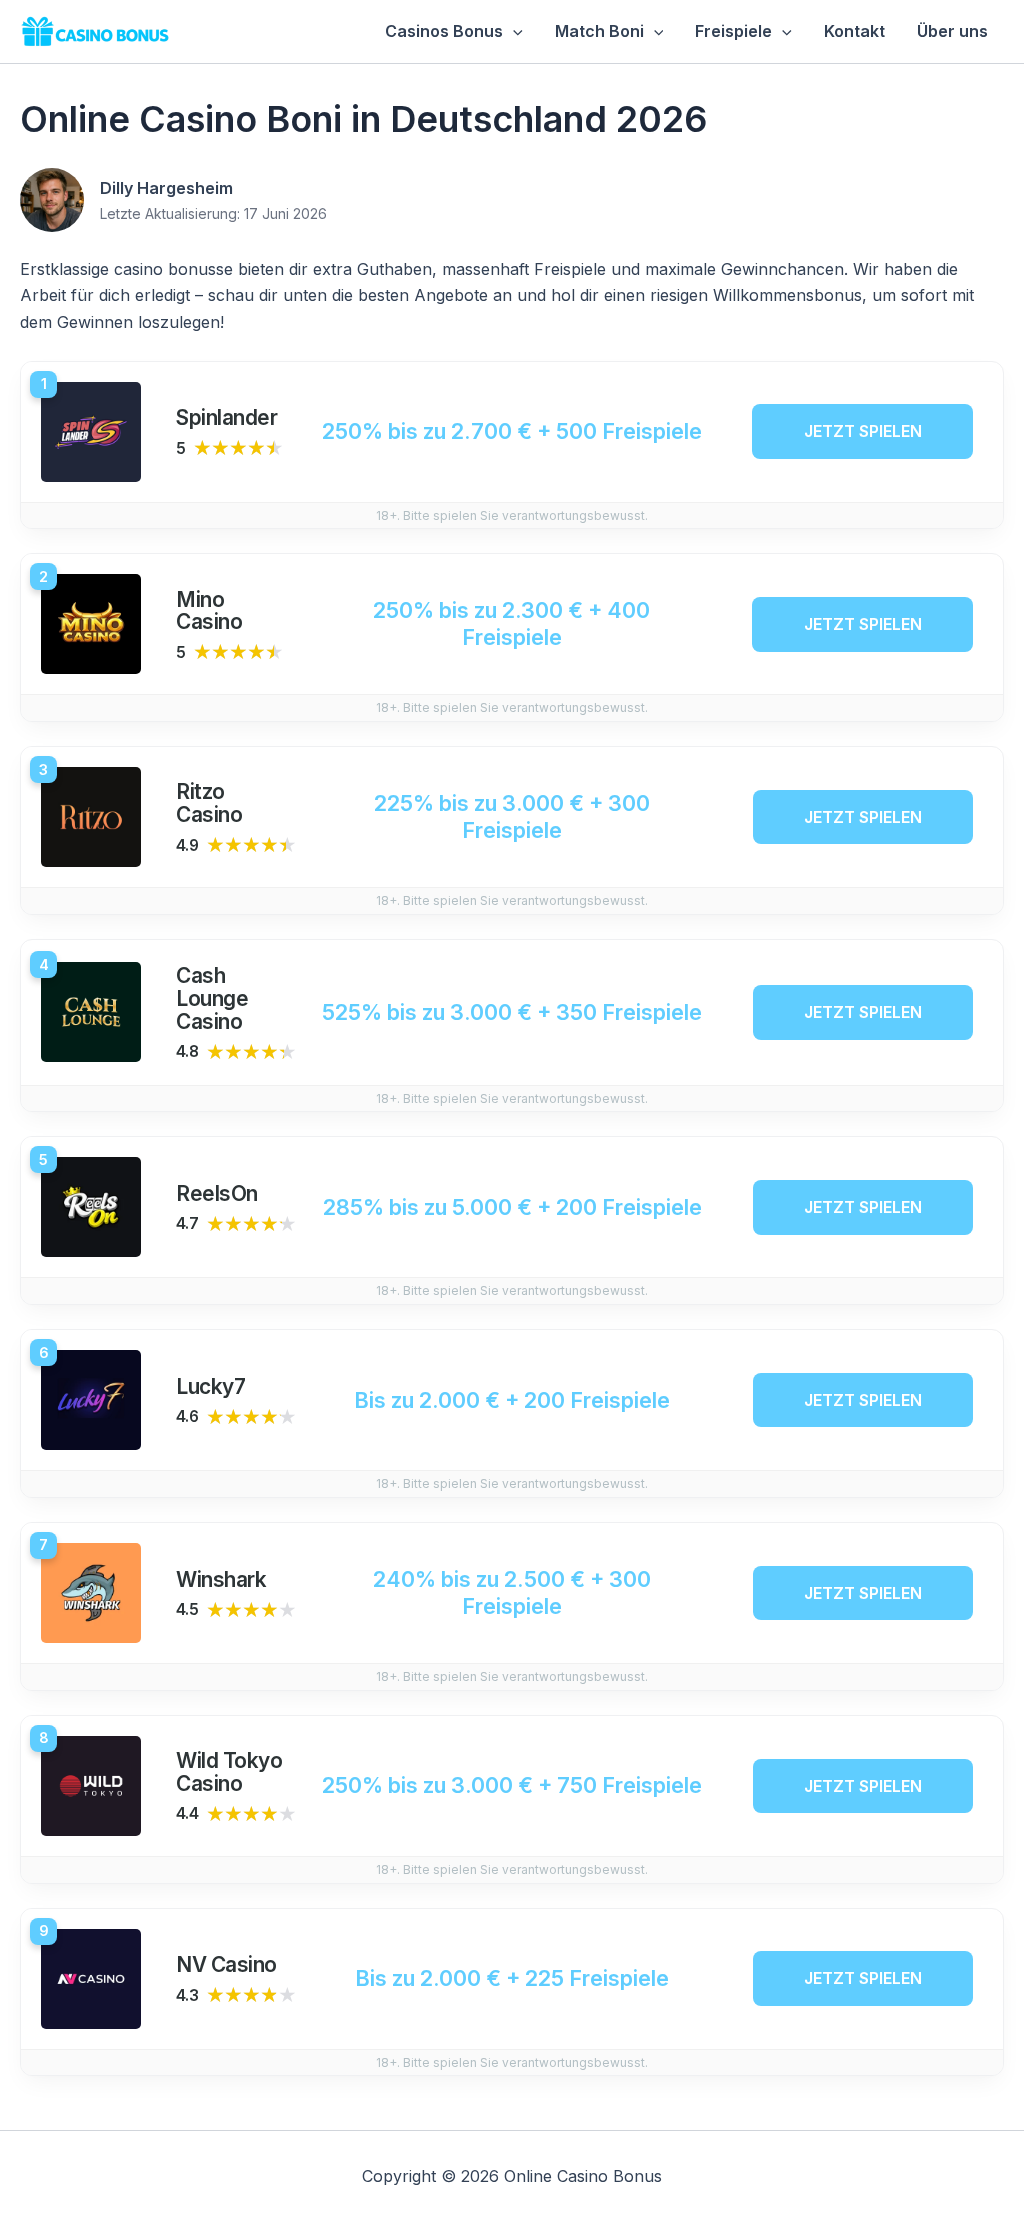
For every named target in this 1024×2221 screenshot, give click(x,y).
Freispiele (733, 31)
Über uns (952, 31)
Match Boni (599, 31)
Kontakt (854, 31)
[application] (513, 31)
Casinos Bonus (444, 31)
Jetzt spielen (863, 431)
